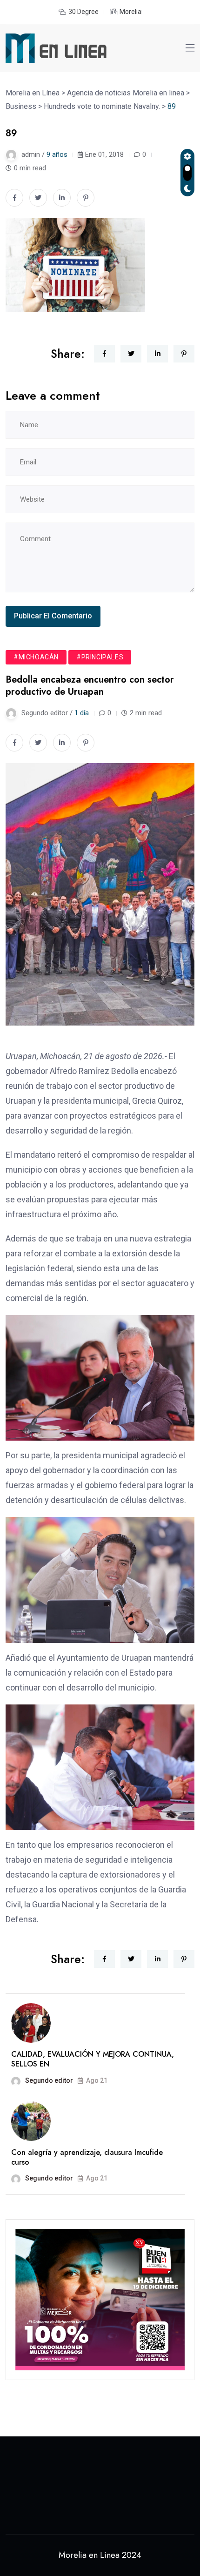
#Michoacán (36, 657)
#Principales (100, 657)
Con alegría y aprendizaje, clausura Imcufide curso (87, 2157)
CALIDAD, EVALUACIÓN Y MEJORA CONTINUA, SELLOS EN (93, 2059)
